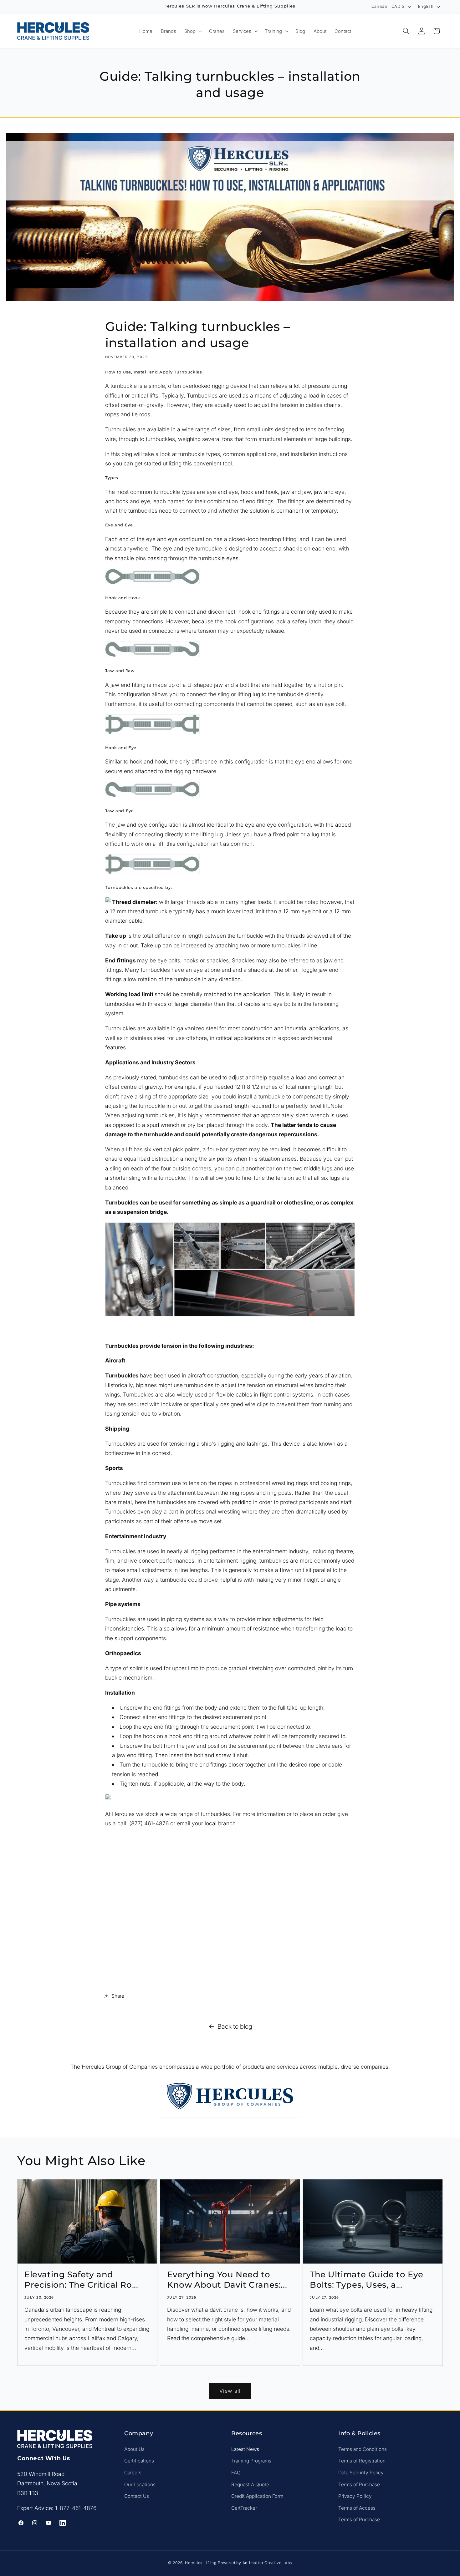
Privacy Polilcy (355, 2496)
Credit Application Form (257, 2496)
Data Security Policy (361, 2473)
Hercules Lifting (201, 2563)
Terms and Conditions (363, 2449)
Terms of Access (357, 2508)
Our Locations (140, 2484)
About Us (134, 2449)
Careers (133, 2473)
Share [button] (118, 1996)
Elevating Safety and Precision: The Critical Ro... (81, 2279)
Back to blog (235, 2026)
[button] (193, 31)
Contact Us (137, 2496)
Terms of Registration (362, 2461)
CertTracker (244, 2508)
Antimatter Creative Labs (267, 2563)
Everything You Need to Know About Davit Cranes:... (227, 2279)
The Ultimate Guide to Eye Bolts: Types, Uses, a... (367, 2279)
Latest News (245, 2449)
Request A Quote (250, 2484)
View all (230, 2391)
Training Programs (251, 2461)
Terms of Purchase (359, 2484)
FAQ (236, 2473)
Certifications (139, 2461)
